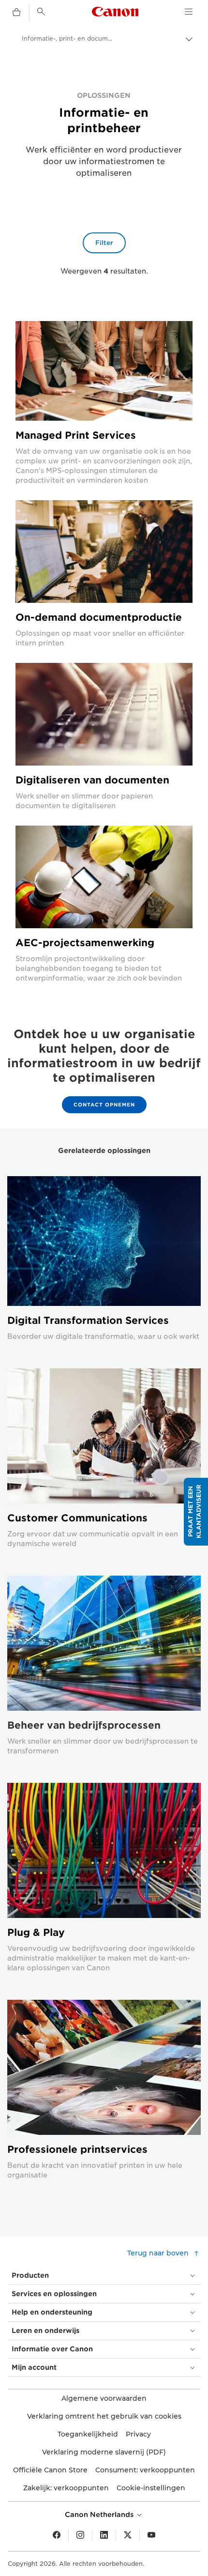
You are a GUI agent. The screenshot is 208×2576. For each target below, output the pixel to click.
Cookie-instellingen (151, 2488)
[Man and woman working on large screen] (104, 552)
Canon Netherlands (100, 2515)
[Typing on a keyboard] (104, 714)
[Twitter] (128, 2535)
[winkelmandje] (16, 13)
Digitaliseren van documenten (92, 780)
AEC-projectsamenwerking (85, 943)
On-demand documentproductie (99, 617)
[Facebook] (57, 2535)
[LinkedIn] (104, 2535)
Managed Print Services (76, 435)
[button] (196, 1512)
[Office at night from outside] (104, 371)
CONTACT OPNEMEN (104, 1104)
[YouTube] (151, 2535)
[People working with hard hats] (104, 877)
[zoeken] (41, 12)
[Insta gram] (80, 2535)
